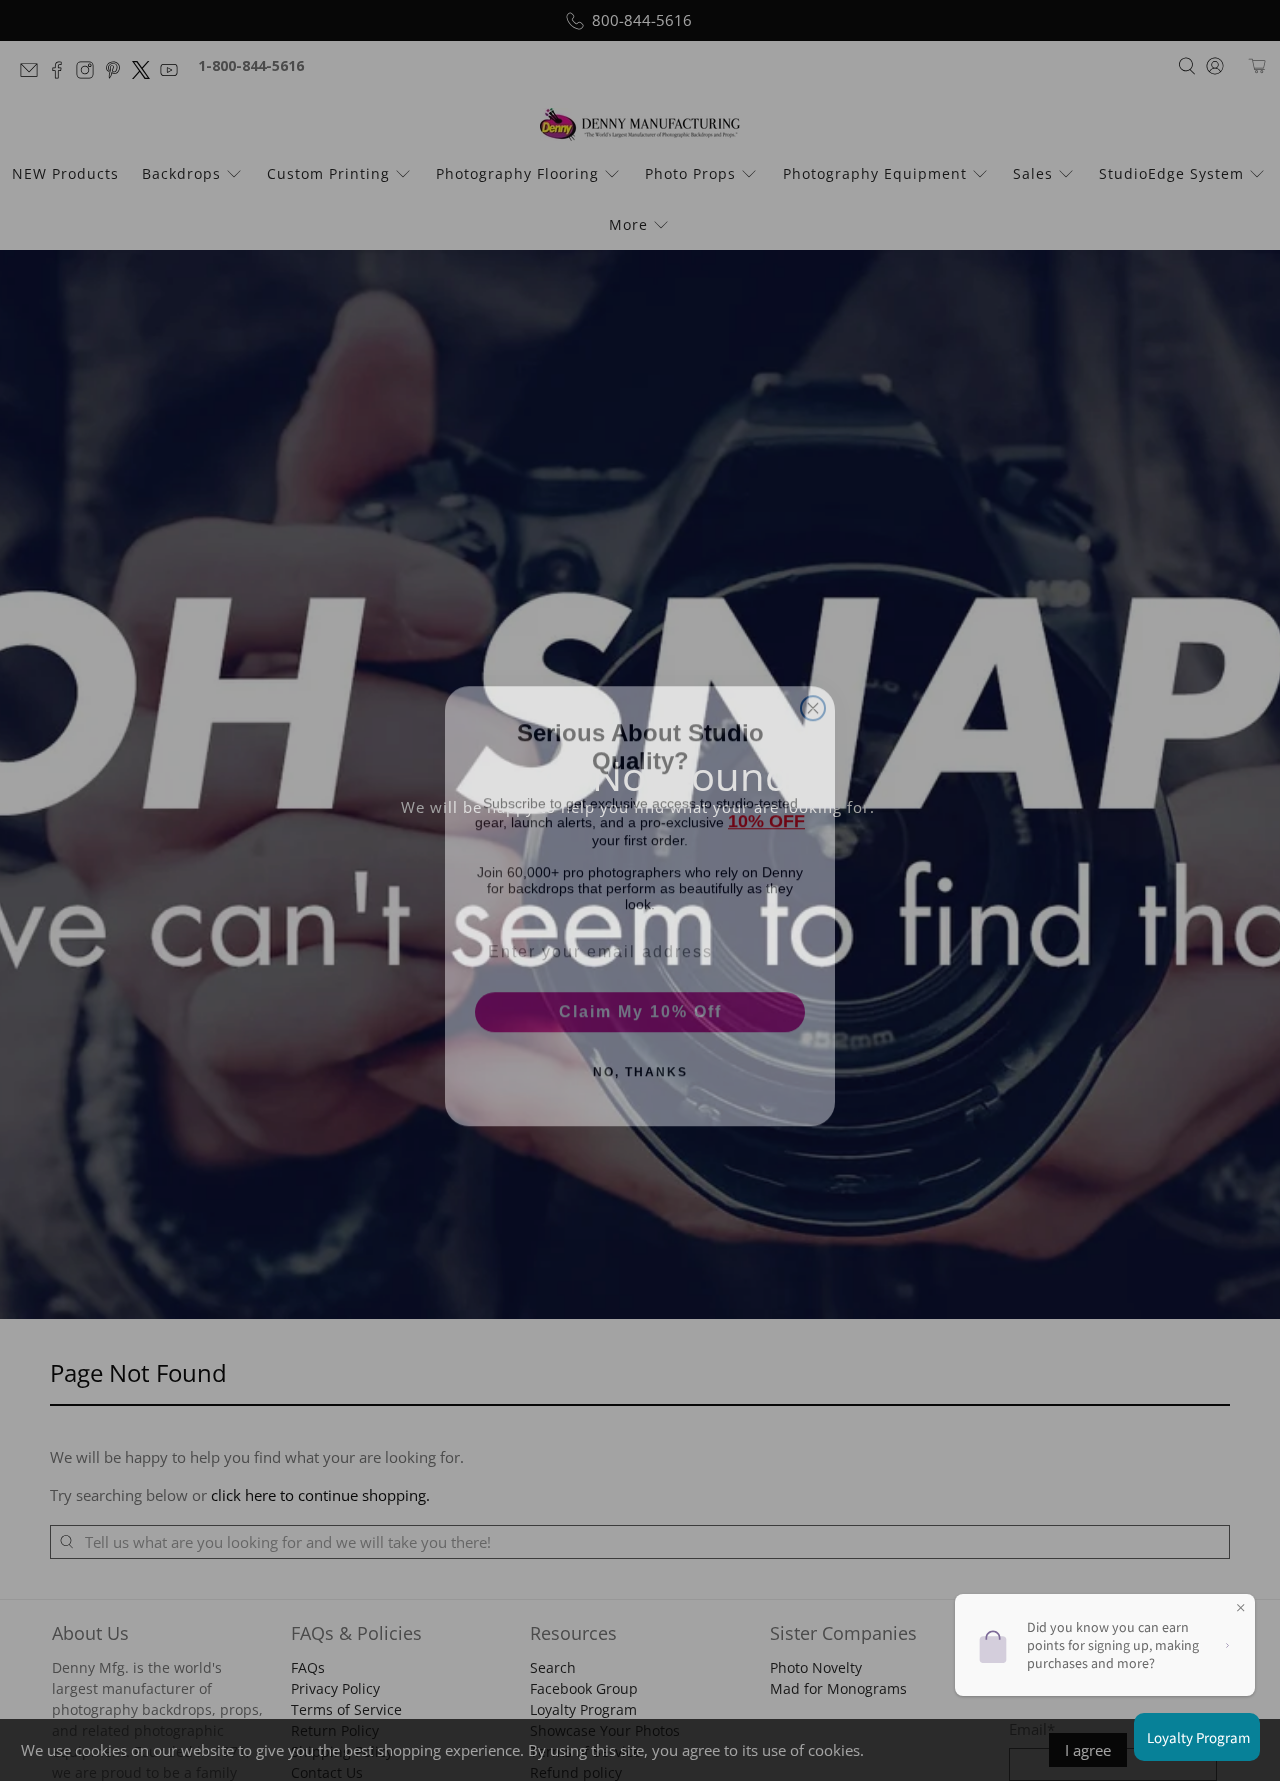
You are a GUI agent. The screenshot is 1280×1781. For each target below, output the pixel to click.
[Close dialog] (813, 693)
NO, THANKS (640, 1057)
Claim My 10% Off (640, 996)
